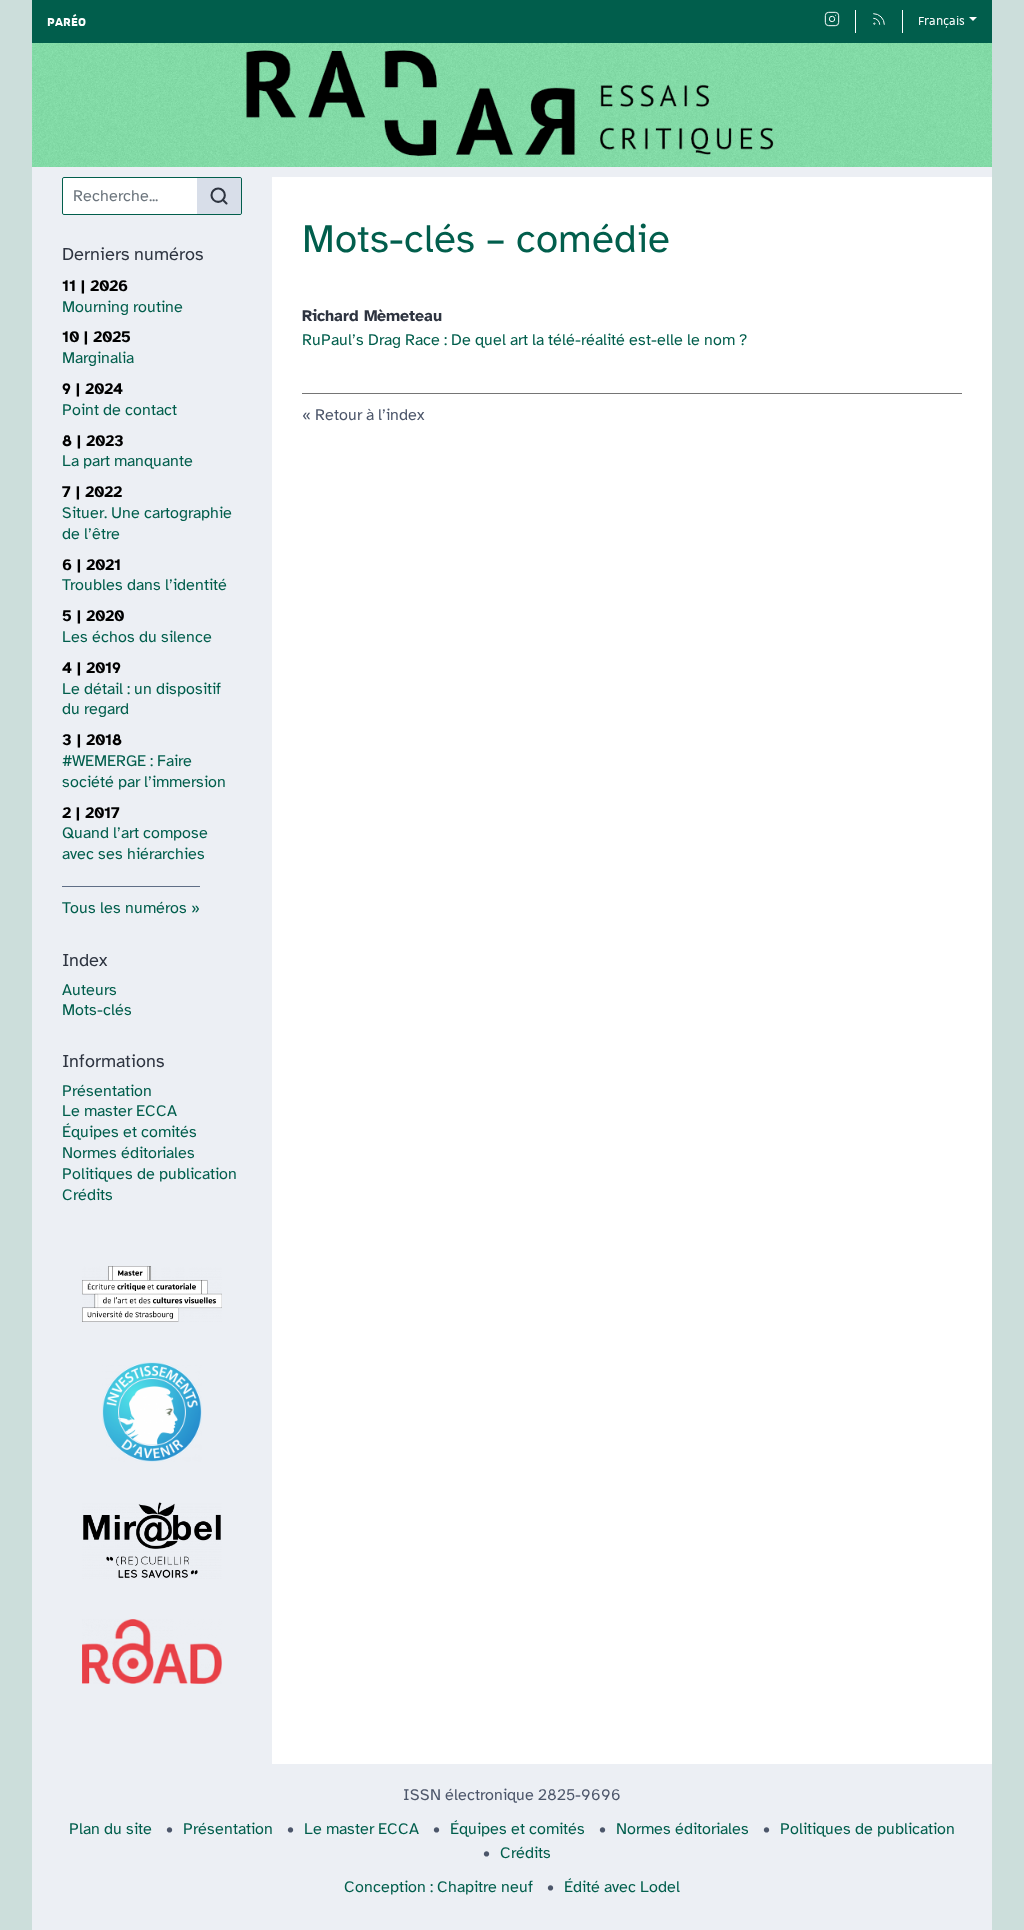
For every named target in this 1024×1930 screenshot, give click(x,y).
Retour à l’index (369, 415)
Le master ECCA (119, 1111)
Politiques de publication (149, 1174)
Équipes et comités (129, 1132)
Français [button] (941, 21)
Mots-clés (97, 1010)
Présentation (107, 1091)
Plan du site (110, 1829)
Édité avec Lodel (622, 1887)
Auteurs (89, 990)
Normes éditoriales (128, 1153)
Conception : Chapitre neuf (438, 1887)
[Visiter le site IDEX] (152, 1412)
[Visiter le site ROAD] (152, 1651)
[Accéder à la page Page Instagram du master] (832, 21)
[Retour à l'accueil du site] (512, 105)
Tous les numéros (124, 908)
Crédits (87, 1195)
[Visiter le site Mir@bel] (152, 1540)
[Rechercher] (219, 196)
